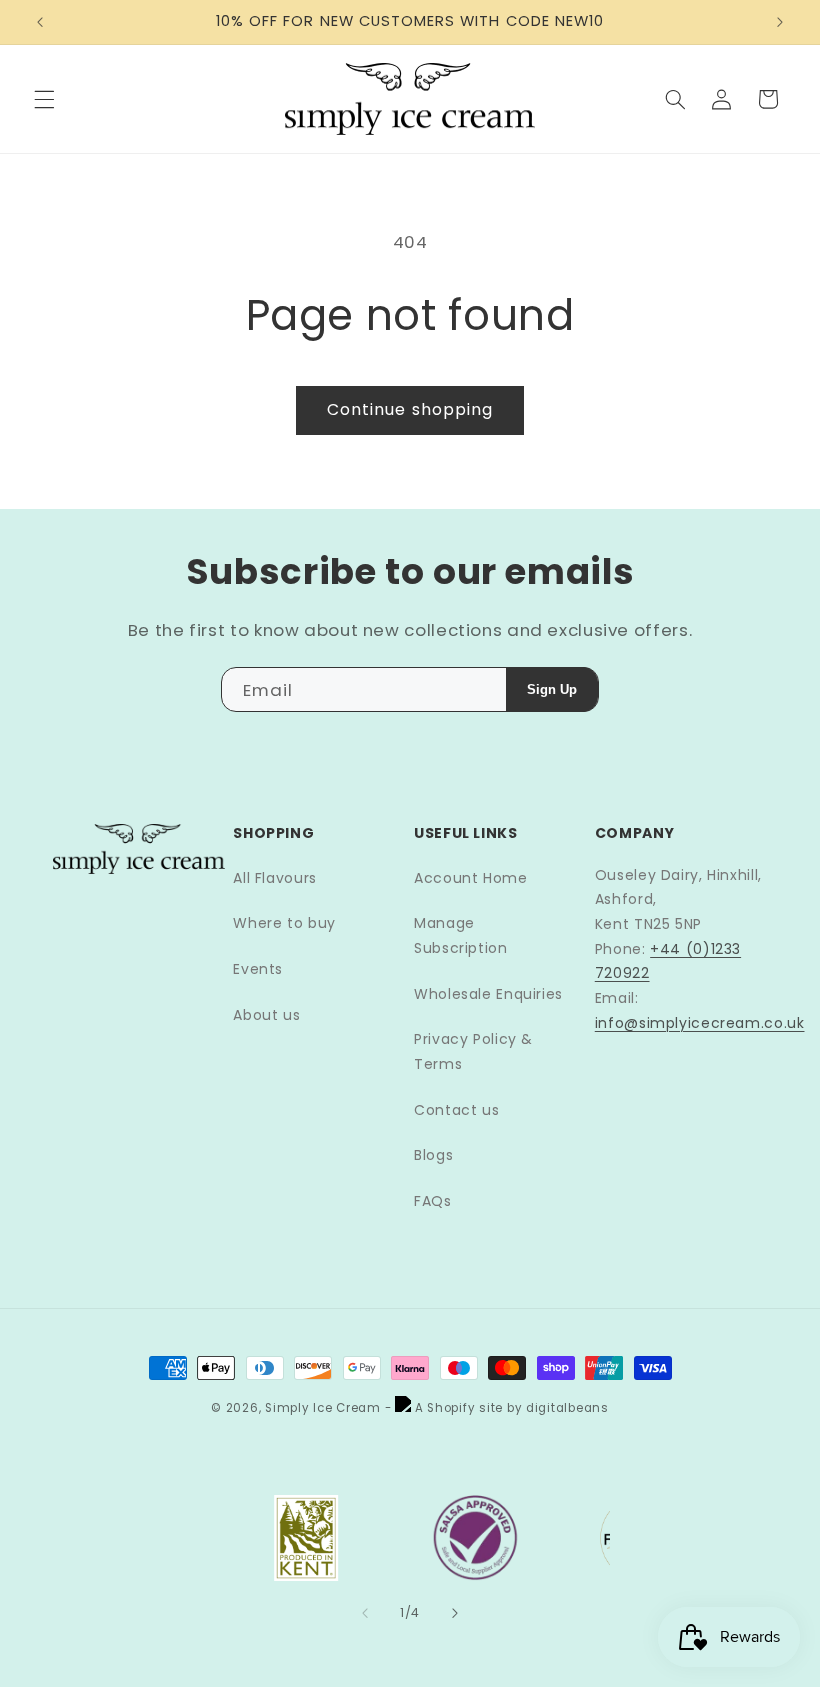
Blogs (433, 1155)
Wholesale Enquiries (488, 994)
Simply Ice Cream (323, 1408)
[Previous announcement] (40, 22)
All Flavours (275, 878)
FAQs (433, 1201)
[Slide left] (365, 1613)
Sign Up (552, 689)
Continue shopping (410, 409)
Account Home (471, 878)
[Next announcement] (780, 22)
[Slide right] (455, 1613)
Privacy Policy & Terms (473, 1051)
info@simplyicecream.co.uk (700, 1023)
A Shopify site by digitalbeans (510, 1408)
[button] (44, 99)
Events (258, 969)
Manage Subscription (461, 935)
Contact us (456, 1110)
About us (266, 1015)
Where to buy (284, 923)
